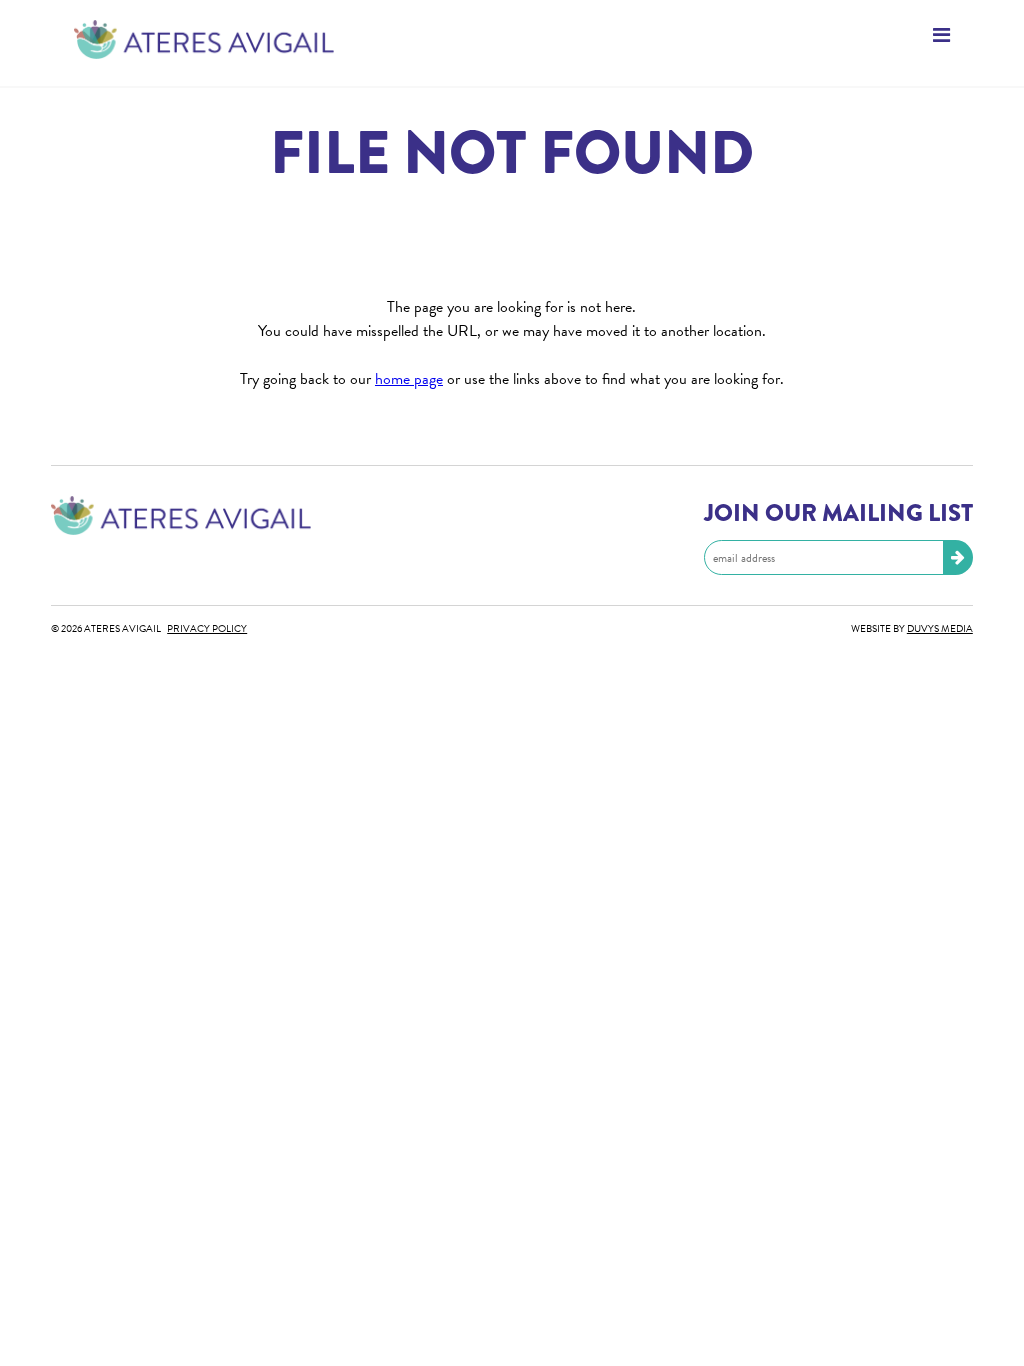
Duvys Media (940, 628)
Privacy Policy (207, 628)
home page (409, 379)
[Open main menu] (512, 37)
